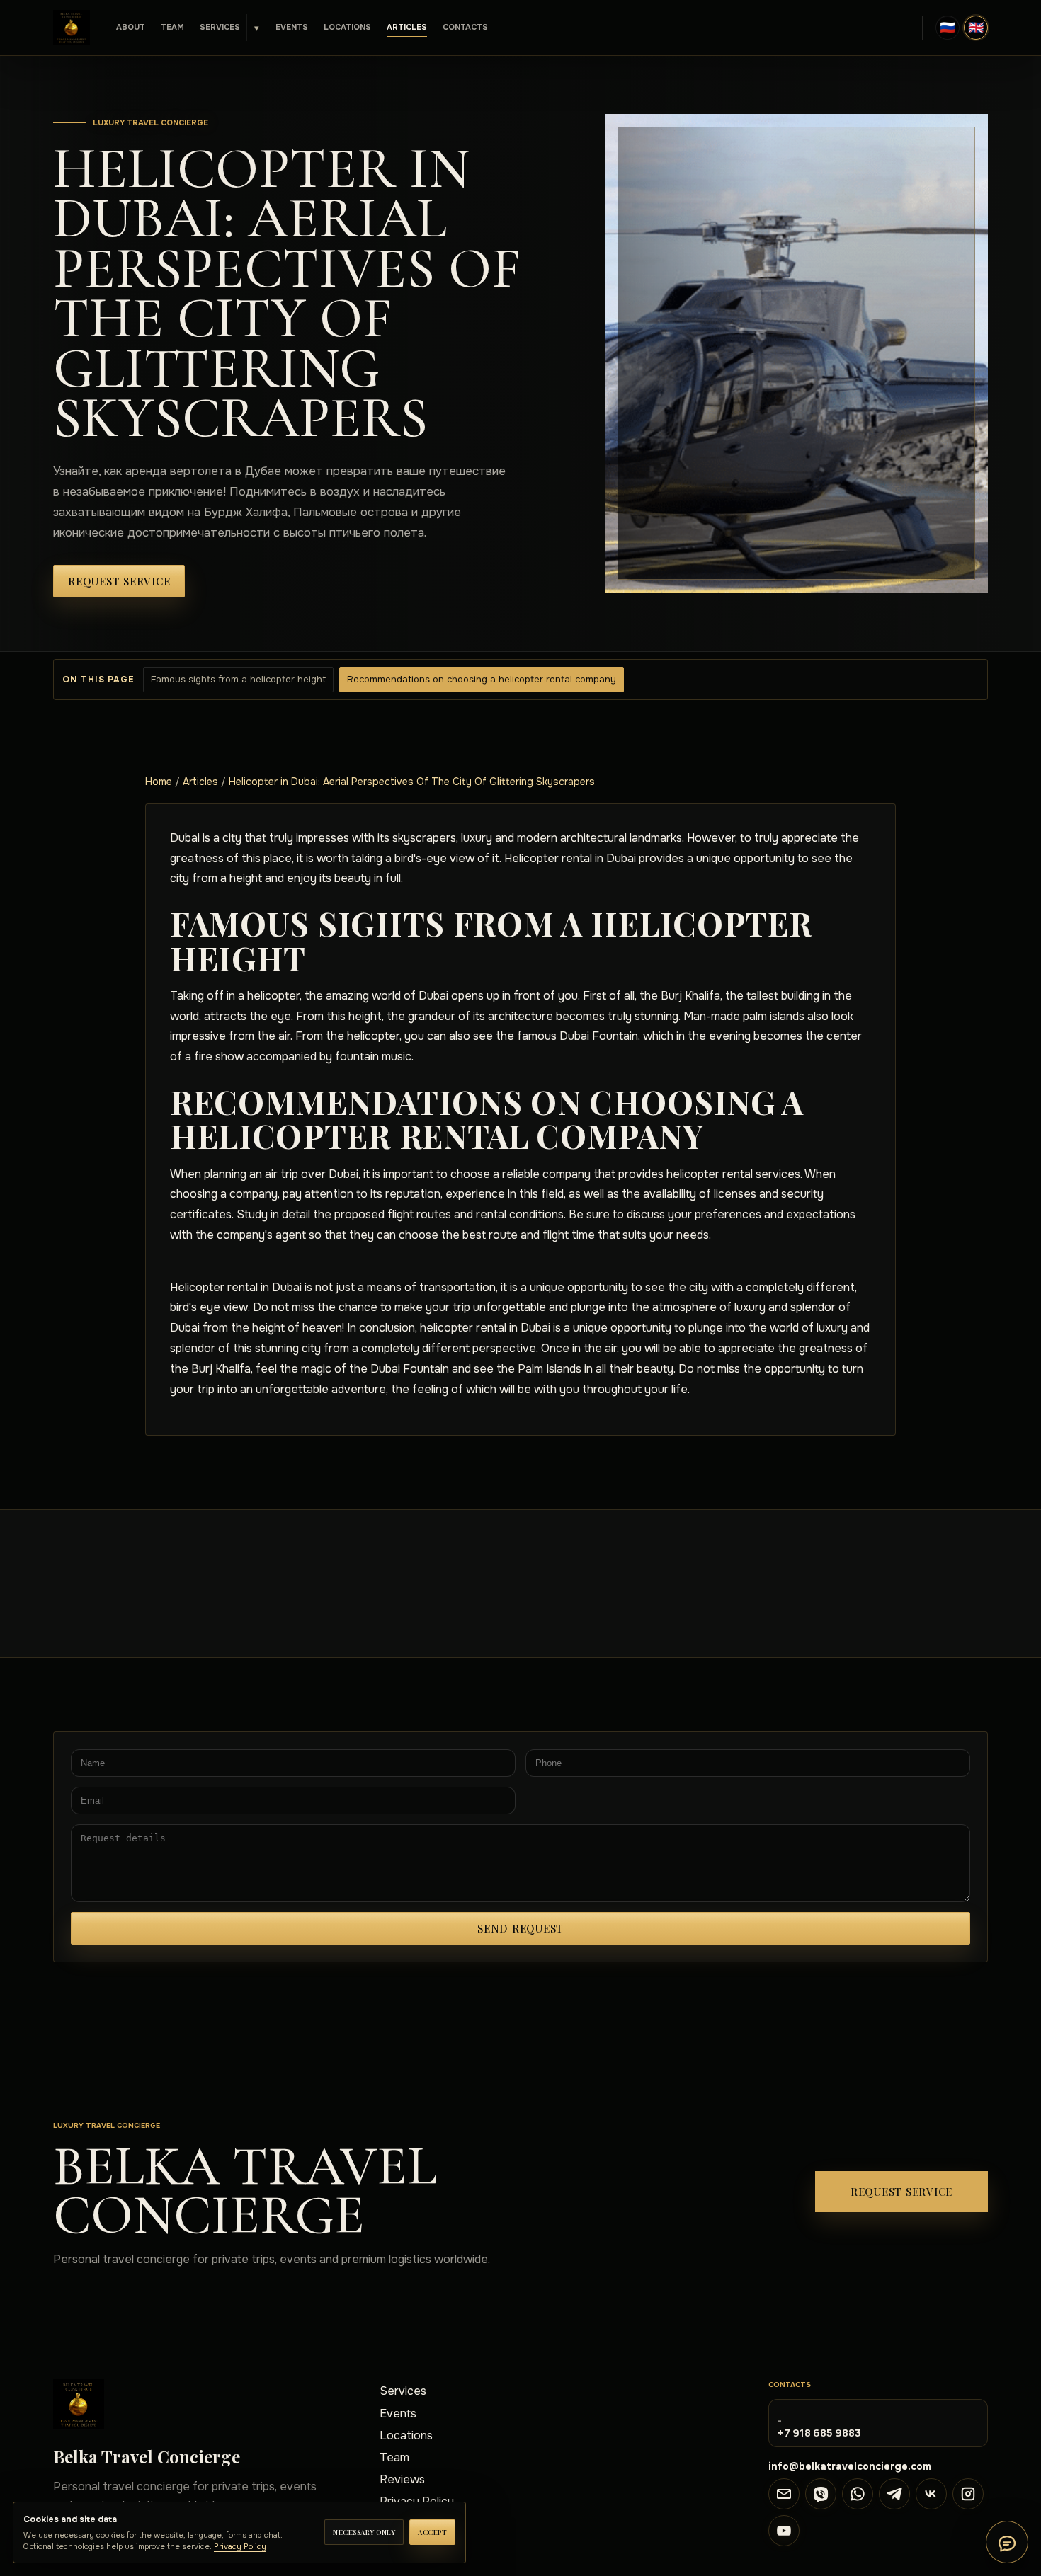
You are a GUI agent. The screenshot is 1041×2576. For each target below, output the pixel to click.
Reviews (402, 2479)
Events (292, 27)
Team (172, 27)
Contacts (465, 27)
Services (220, 27)
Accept (432, 2532)
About (131, 27)
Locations (347, 27)
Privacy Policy (240, 2546)
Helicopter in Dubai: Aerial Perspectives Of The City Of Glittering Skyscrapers (412, 782)
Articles (407, 27)
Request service (119, 581)
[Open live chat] (1007, 2542)
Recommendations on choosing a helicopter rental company (482, 679)
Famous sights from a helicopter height (238, 679)
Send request (520, 1928)
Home (159, 782)
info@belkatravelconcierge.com (850, 2466)
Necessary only (364, 2532)
